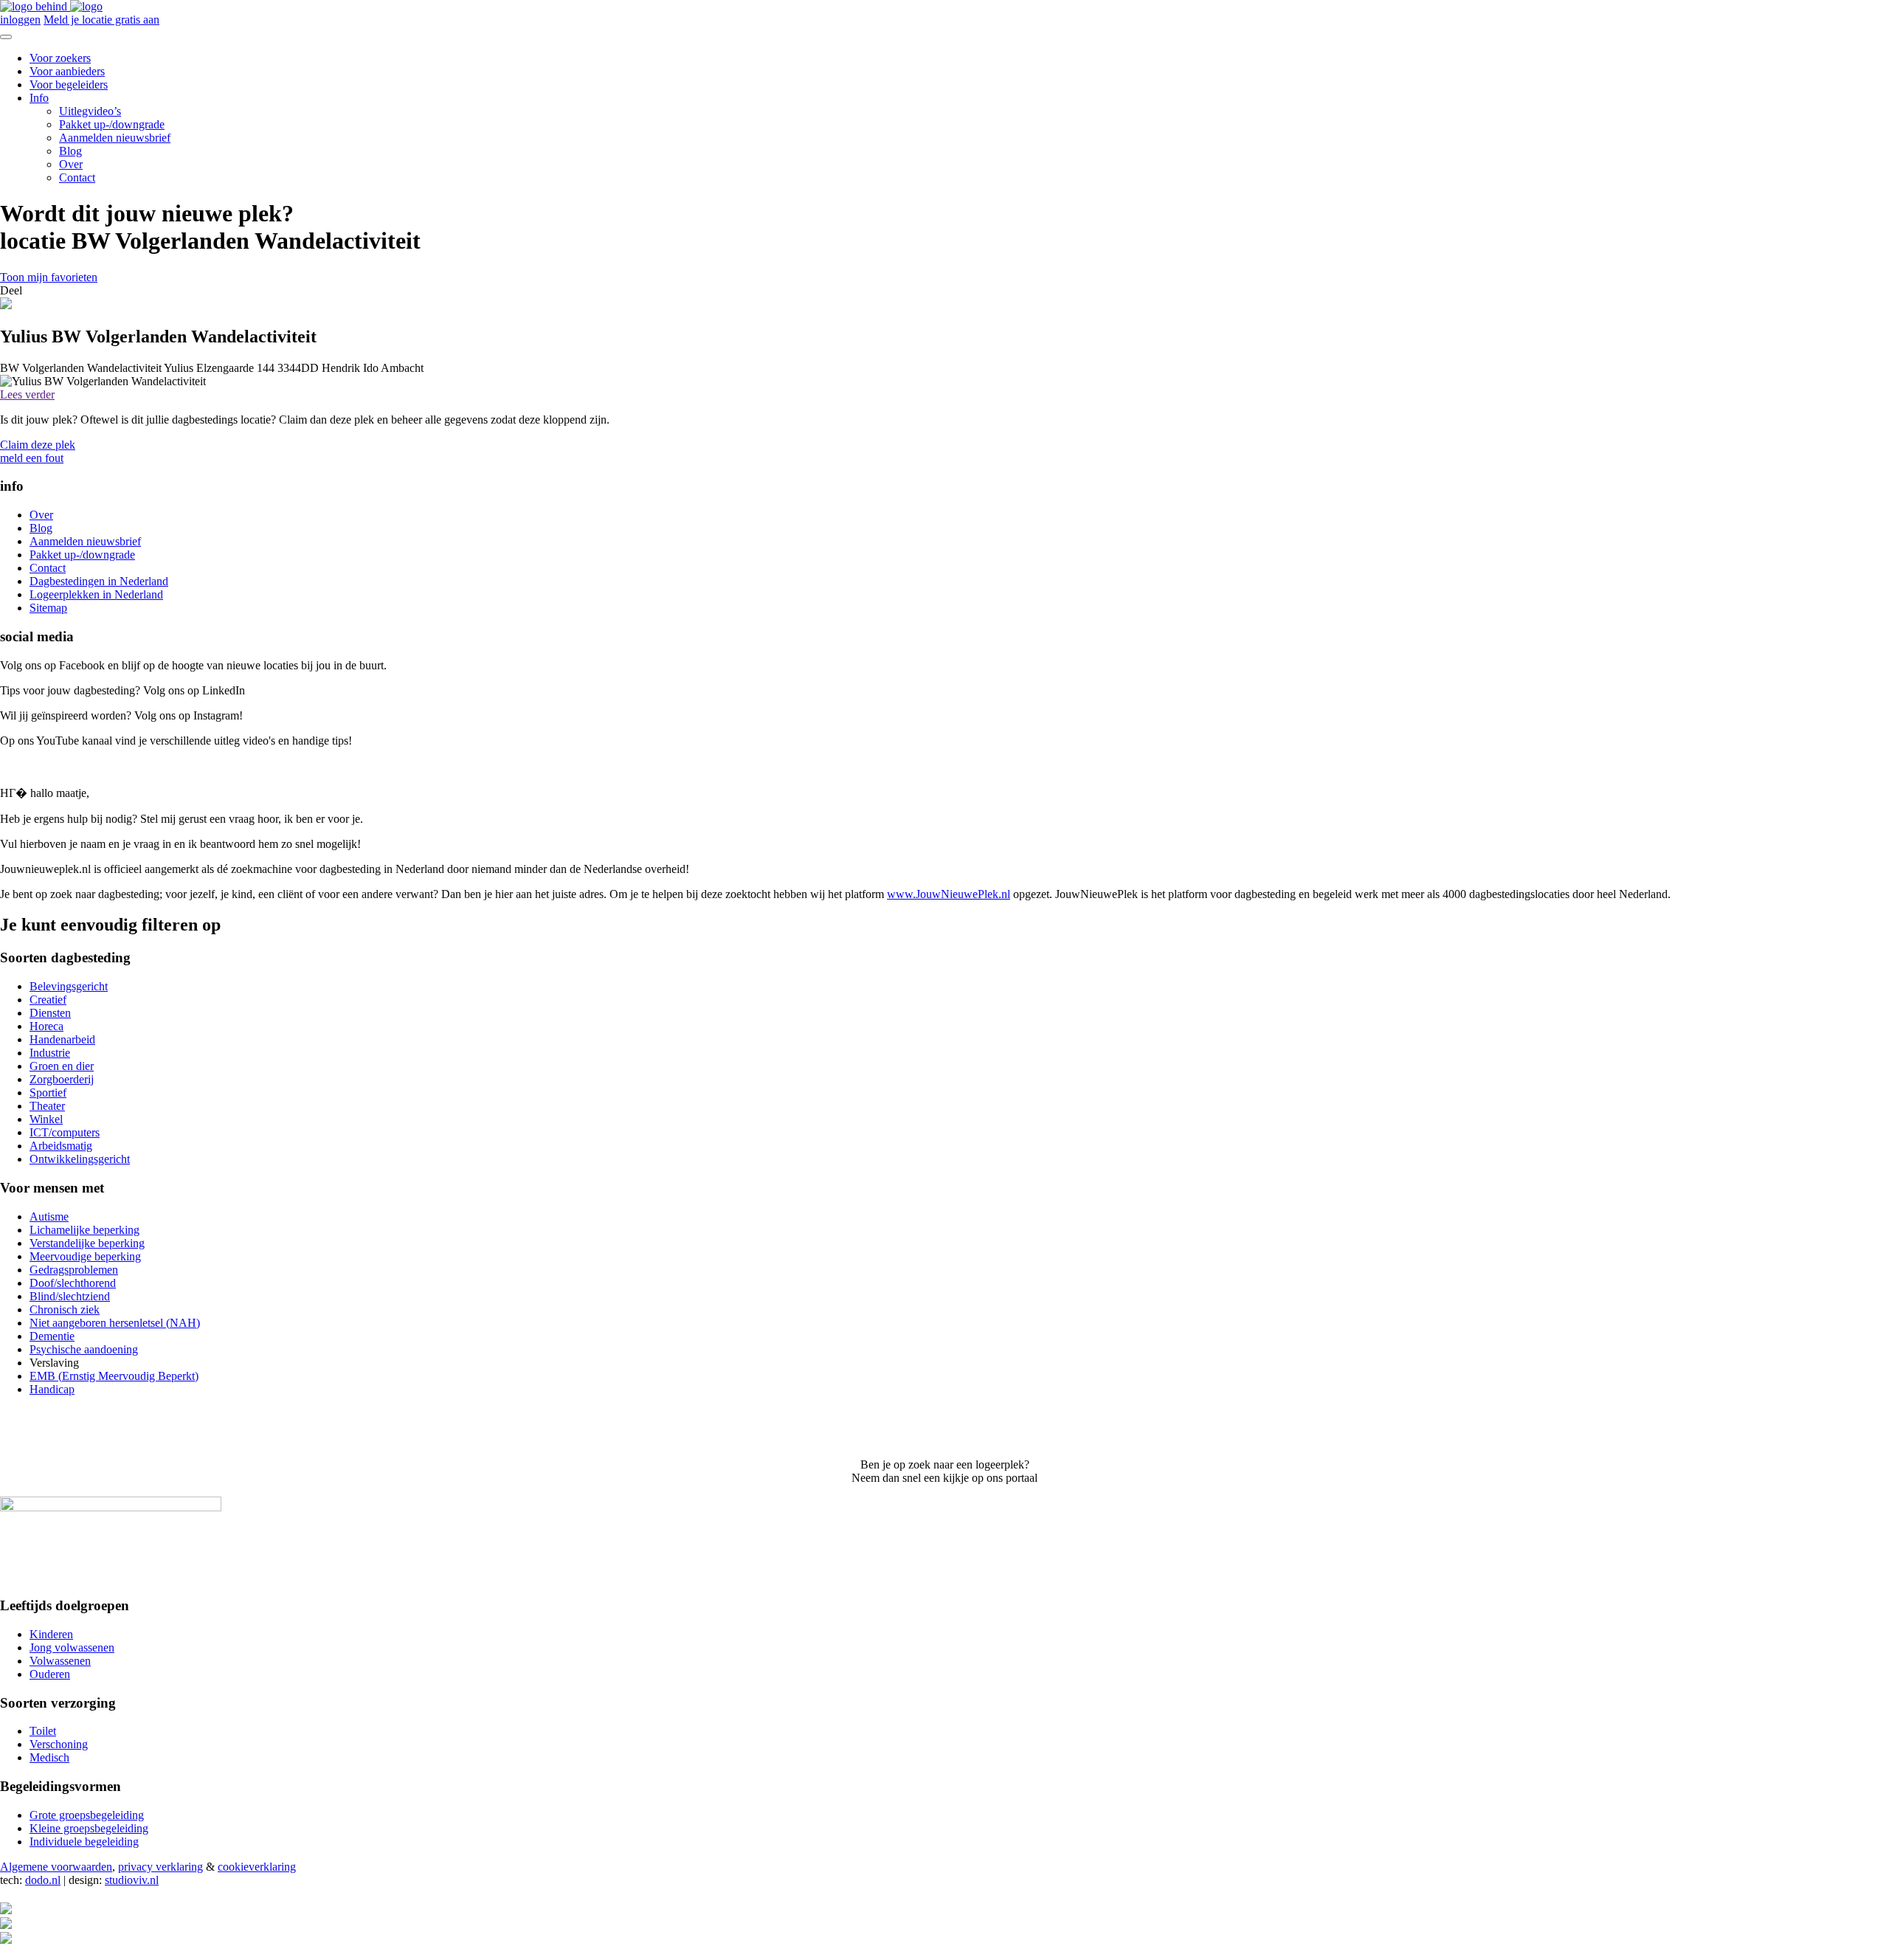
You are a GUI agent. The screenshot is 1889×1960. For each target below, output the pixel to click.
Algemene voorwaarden (56, 1867)
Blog (70, 151)
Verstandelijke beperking (87, 1243)
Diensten (50, 1013)
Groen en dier (62, 1066)
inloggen (20, 20)
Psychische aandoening (84, 1349)
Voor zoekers (60, 58)
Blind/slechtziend (70, 1296)
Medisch (49, 1757)
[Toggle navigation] (6, 37)
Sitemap (48, 608)
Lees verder (27, 394)
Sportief (48, 1093)
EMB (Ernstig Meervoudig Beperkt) (114, 1376)
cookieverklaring (257, 1867)
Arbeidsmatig (61, 1146)
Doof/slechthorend (73, 1283)
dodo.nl (43, 1880)
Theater (47, 1106)
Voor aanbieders (67, 71)
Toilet (43, 1731)
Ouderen (50, 1674)
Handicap (52, 1389)
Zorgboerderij (62, 1079)
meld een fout (32, 458)
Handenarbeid (62, 1039)
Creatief (48, 1000)
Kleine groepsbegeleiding (89, 1828)
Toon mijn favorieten (49, 277)
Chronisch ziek (65, 1309)
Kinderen (51, 1634)
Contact (77, 177)
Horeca (46, 1026)
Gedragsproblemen (74, 1270)
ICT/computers (65, 1132)
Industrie (50, 1053)
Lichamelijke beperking (84, 1230)
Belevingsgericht (69, 986)
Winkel (46, 1119)
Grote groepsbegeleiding (87, 1815)
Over (71, 164)
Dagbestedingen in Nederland (99, 581)
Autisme (49, 1217)
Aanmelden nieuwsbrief (115, 138)
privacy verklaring (160, 1867)
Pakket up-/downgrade (112, 124)
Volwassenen (60, 1661)
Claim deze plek (38, 445)
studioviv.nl (132, 1880)
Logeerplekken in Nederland (96, 594)
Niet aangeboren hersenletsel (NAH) (115, 1323)
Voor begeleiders (69, 84)
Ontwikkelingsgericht (80, 1159)
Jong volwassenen (72, 1647)
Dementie (52, 1336)
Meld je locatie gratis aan (101, 20)
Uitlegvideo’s (90, 111)
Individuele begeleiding (84, 1842)
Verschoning (59, 1744)
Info (39, 98)
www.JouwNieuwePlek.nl (949, 894)
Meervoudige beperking (85, 1256)
